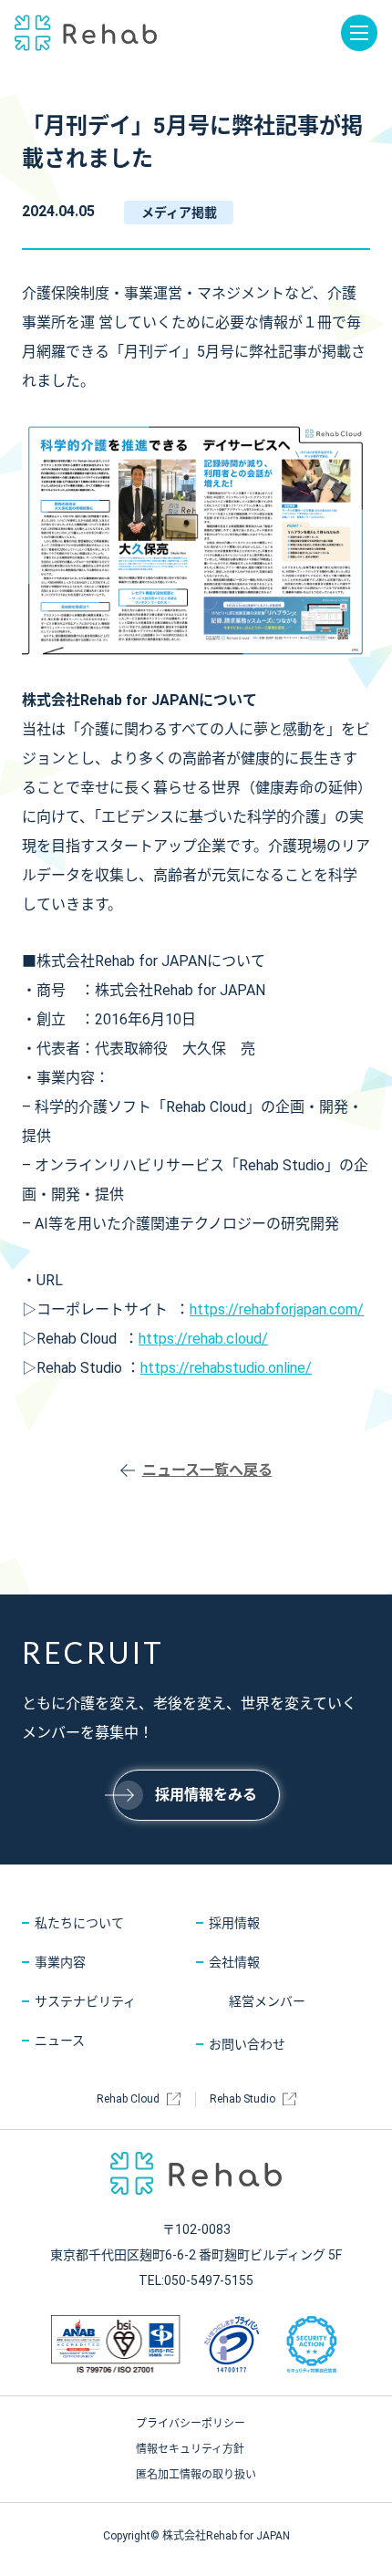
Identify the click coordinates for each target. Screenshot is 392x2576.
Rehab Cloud (128, 2099)
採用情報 (234, 1923)
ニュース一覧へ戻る (207, 1470)
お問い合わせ (247, 2044)
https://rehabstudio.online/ (226, 1368)
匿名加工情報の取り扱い (196, 2475)
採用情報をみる (206, 1795)
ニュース (60, 2041)
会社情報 (234, 1962)
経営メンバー (267, 2001)
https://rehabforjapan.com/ (277, 1309)
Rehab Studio (242, 2099)
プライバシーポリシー (191, 2424)
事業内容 (60, 1962)
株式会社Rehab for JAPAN (86, 33)
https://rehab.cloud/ (203, 1339)
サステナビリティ (85, 2001)
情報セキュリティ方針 (190, 2449)
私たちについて (79, 1923)
